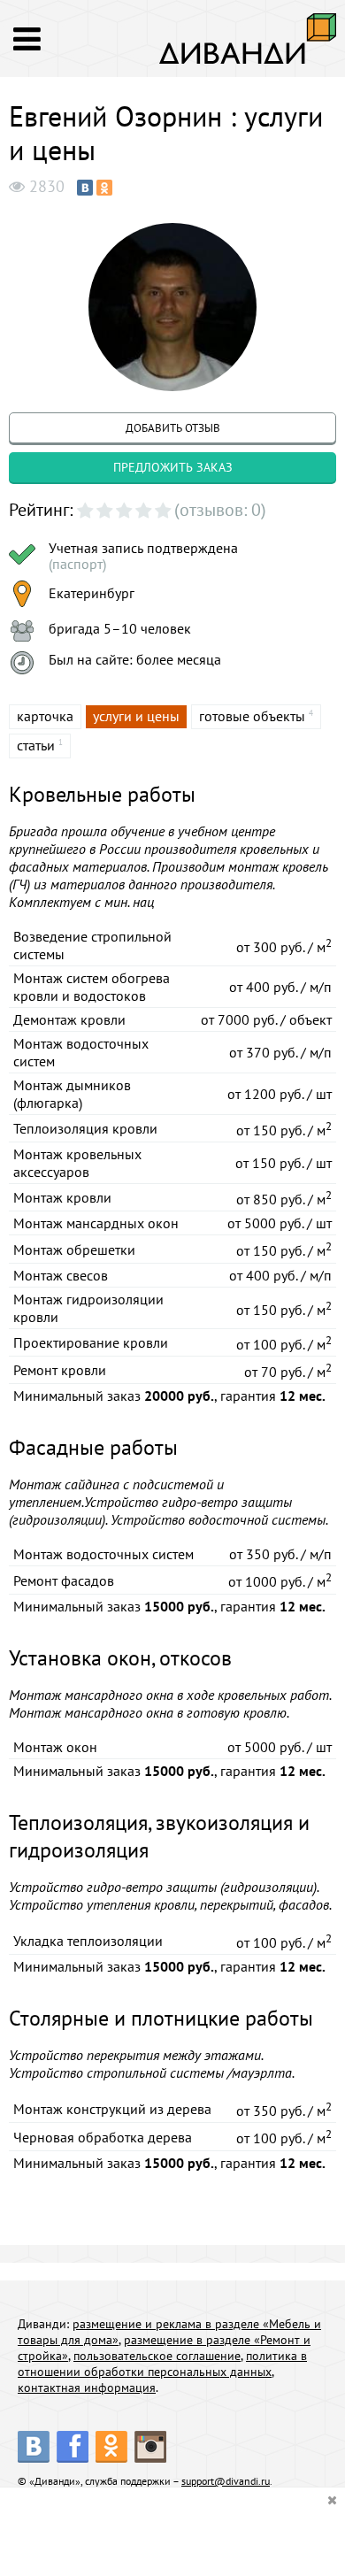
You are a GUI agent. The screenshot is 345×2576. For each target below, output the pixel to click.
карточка (45, 716)
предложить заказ (173, 467)
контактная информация (87, 2388)
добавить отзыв (173, 428)
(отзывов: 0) (220, 510)
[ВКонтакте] (85, 188)
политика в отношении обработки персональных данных (162, 2364)
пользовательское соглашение (157, 2356)
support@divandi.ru (226, 2481)
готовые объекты (252, 716)
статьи (36, 745)
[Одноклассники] (104, 188)
